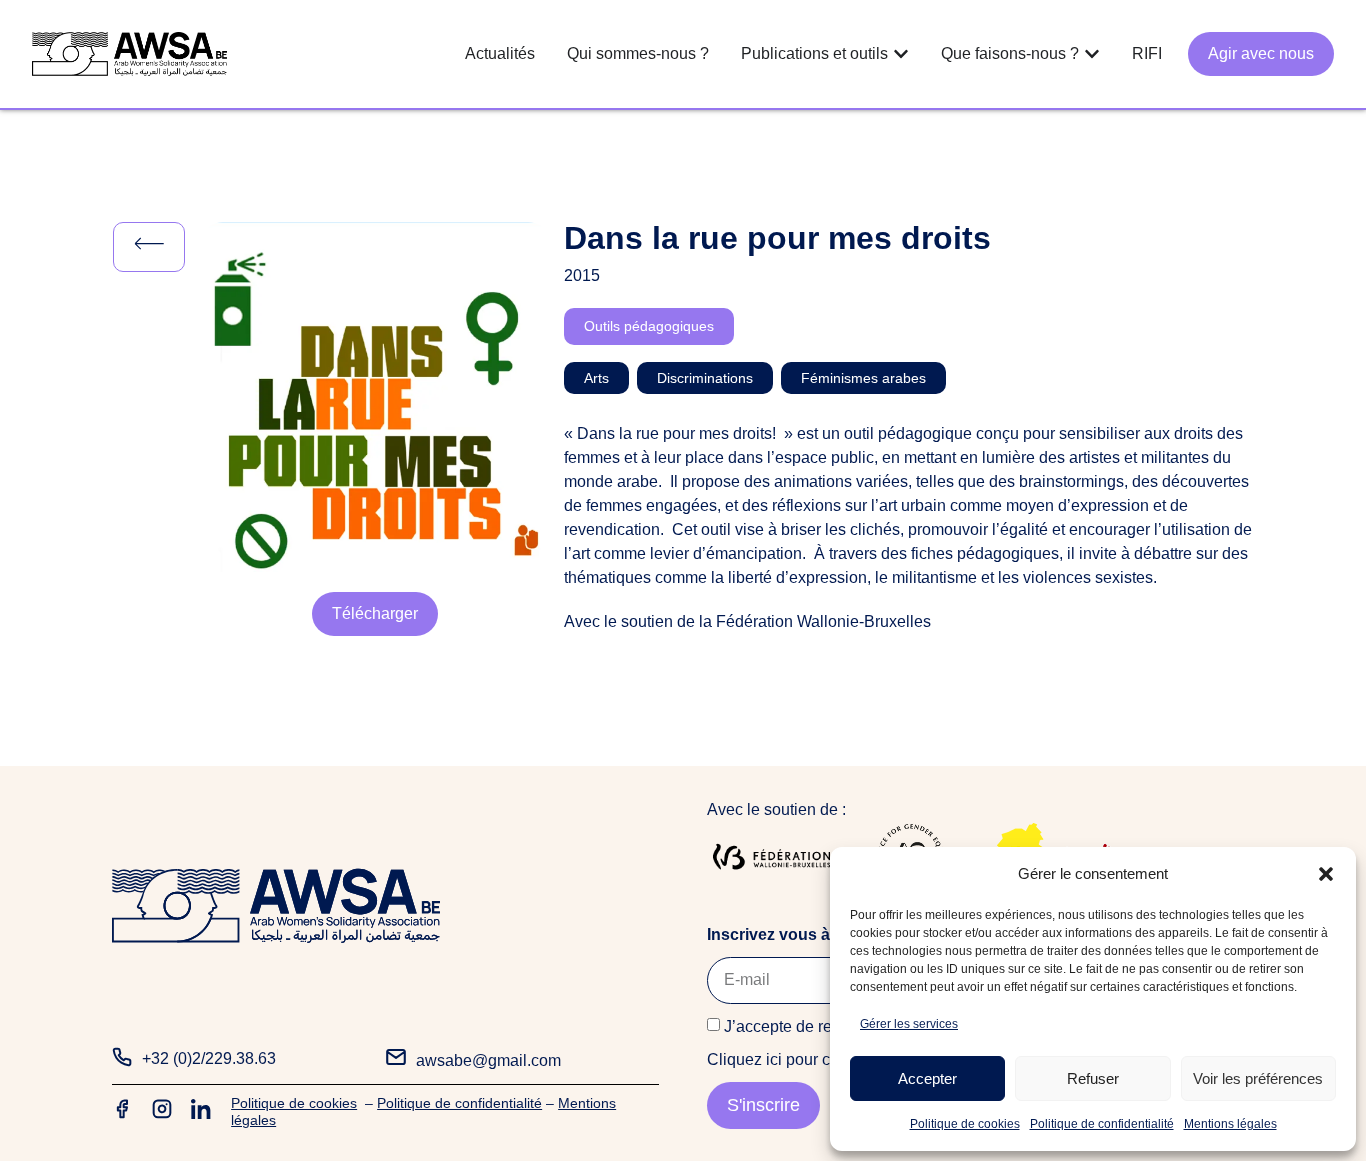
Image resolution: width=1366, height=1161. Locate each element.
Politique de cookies (965, 1124)
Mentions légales (1230, 1124)
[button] (1326, 874)
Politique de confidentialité (1102, 1124)
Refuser (1093, 1078)
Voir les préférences (1258, 1078)
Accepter (927, 1078)
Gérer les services (909, 1024)
